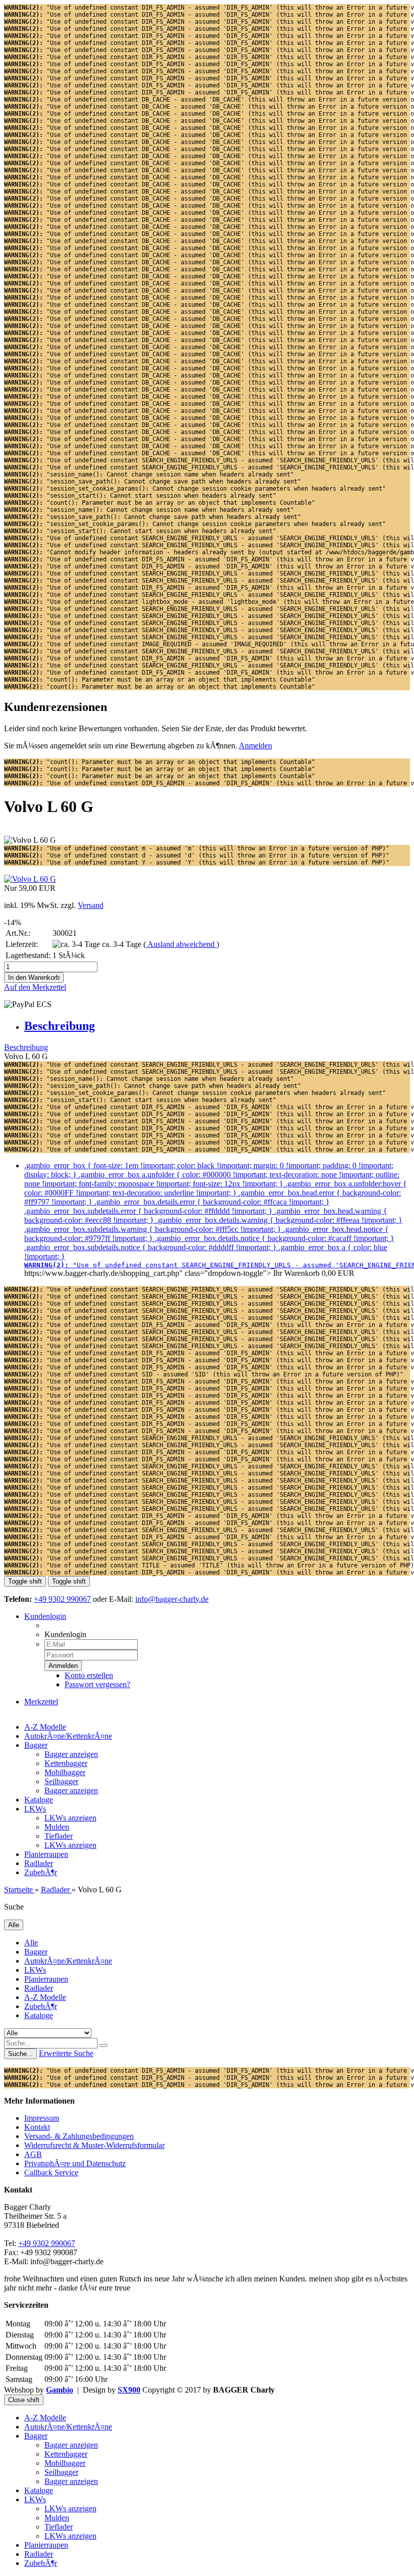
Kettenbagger (66, 1763)
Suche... (20, 2054)
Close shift (24, 2400)
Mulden (57, 1827)
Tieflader (59, 1836)
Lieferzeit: (22, 944)
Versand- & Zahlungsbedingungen (79, 2136)
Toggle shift (25, 1581)
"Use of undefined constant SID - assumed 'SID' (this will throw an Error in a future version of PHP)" (204, 1374)
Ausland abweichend (181, 944)
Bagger (36, 1745)
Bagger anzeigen (71, 1754)
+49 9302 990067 (62, 1599)
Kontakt (37, 2127)
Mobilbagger (65, 1772)
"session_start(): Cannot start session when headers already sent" (140, 496)
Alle (31, 1943)
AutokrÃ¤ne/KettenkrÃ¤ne (68, 1736)
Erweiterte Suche (66, 2053)
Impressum (42, 2118)
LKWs (35, 1809)
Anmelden (255, 746)
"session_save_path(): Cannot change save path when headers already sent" (152, 482)
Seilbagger (61, 1781)
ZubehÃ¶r (41, 1872)
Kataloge (39, 1800)
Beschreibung (60, 1026)
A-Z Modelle (45, 1727)
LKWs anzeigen (70, 1818)
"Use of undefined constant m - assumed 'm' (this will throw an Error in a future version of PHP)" (197, 848)
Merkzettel (41, 1702)
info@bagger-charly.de (172, 1599)
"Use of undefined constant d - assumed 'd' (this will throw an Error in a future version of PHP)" (197, 855)
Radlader (39, 1863)
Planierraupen (46, 1854)
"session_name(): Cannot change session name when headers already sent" (149, 474)
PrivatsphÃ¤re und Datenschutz (75, 2163)
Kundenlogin (45, 1616)
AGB (33, 2154)
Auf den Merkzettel (35, 987)
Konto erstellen (89, 1675)
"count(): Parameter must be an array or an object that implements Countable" (160, 503)
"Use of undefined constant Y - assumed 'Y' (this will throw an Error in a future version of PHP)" (197, 863)
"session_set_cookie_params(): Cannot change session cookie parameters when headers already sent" (195, 489)
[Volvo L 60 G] (30, 879)
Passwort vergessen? (97, 1684)
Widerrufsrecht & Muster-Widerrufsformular (94, 2145)
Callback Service (51, 2173)
